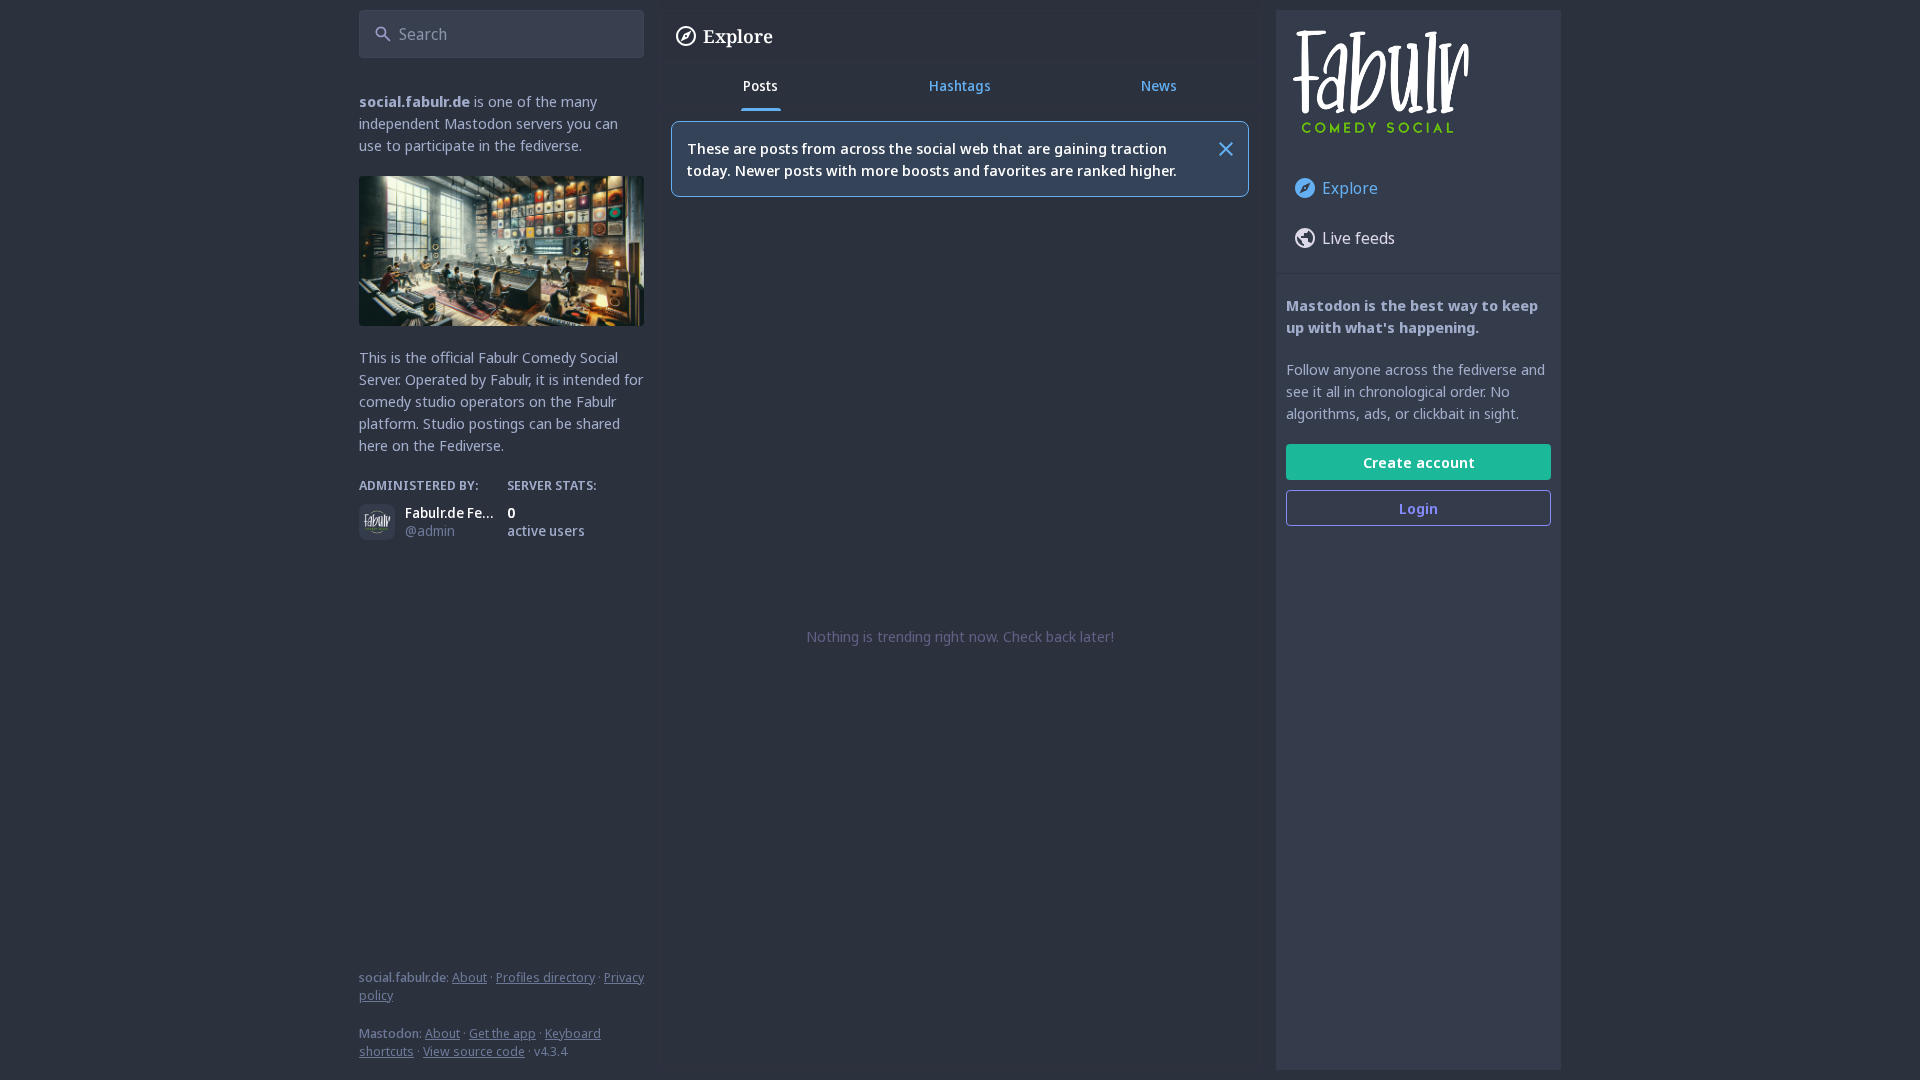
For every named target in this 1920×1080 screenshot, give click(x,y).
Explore (738, 36)
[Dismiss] (1226, 149)
